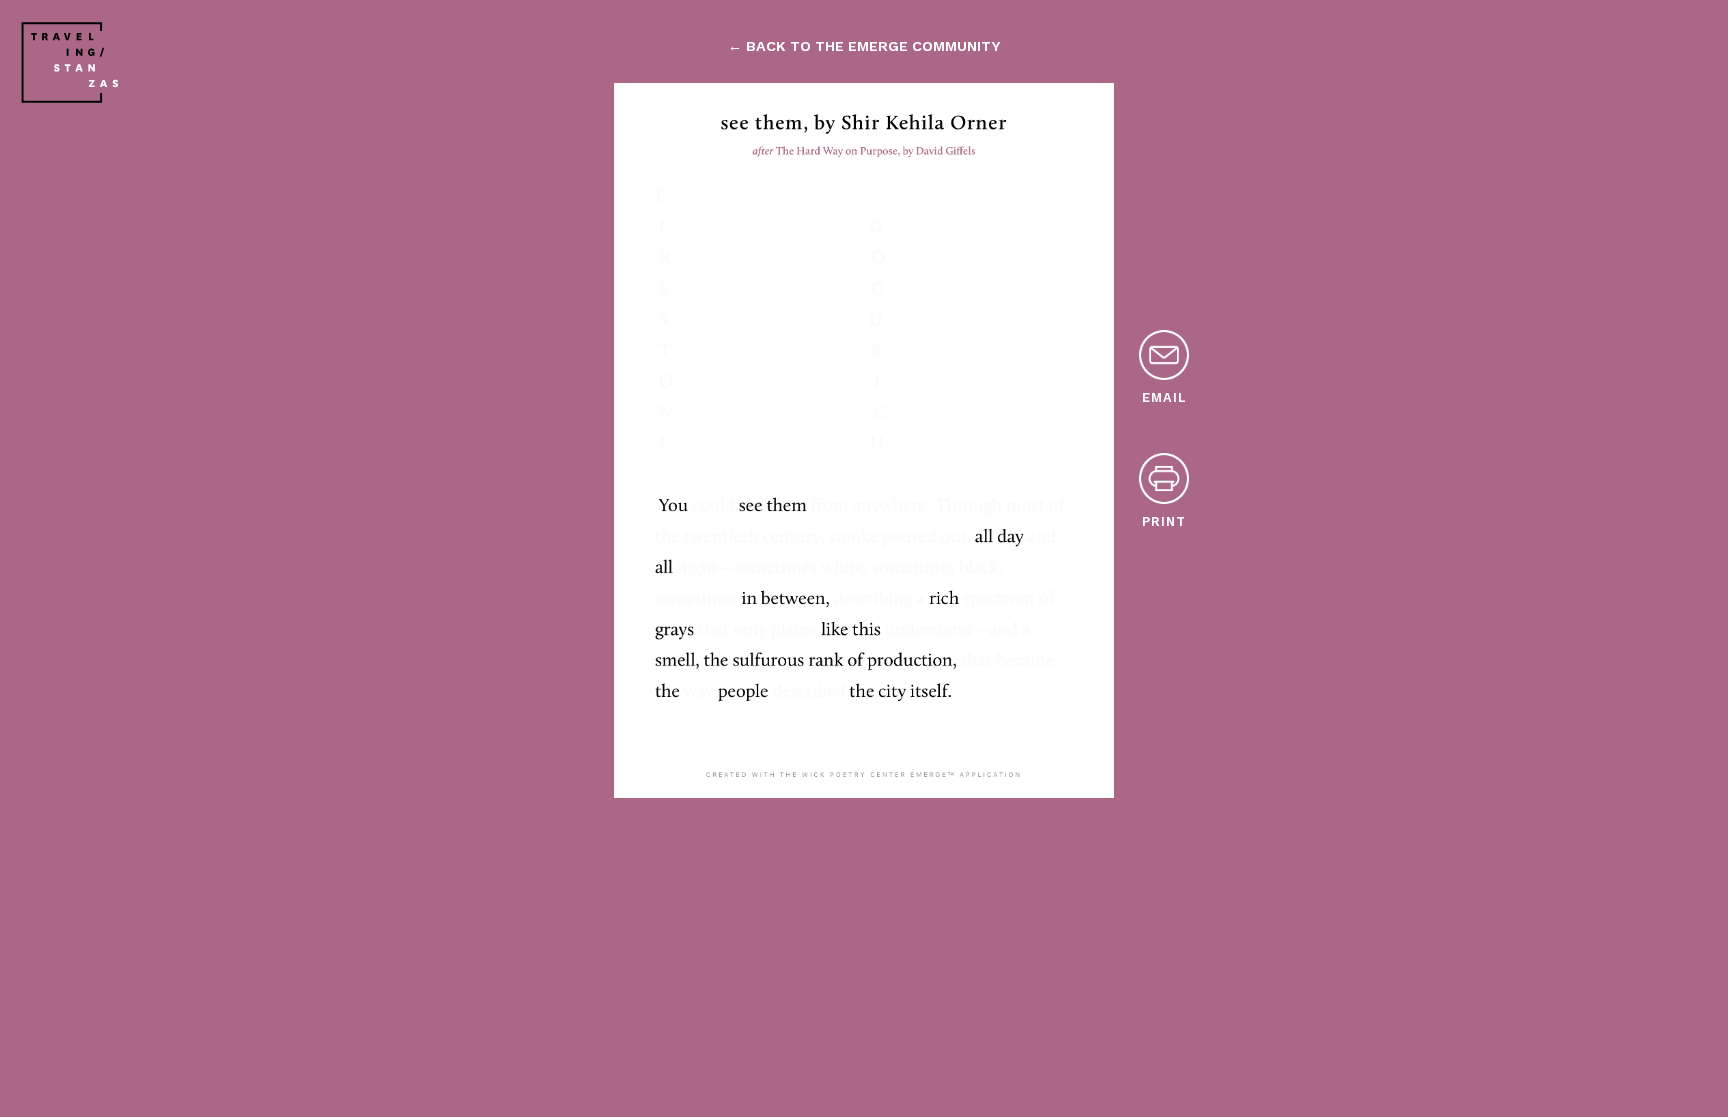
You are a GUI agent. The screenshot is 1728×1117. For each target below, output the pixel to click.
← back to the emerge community (864, 46)
